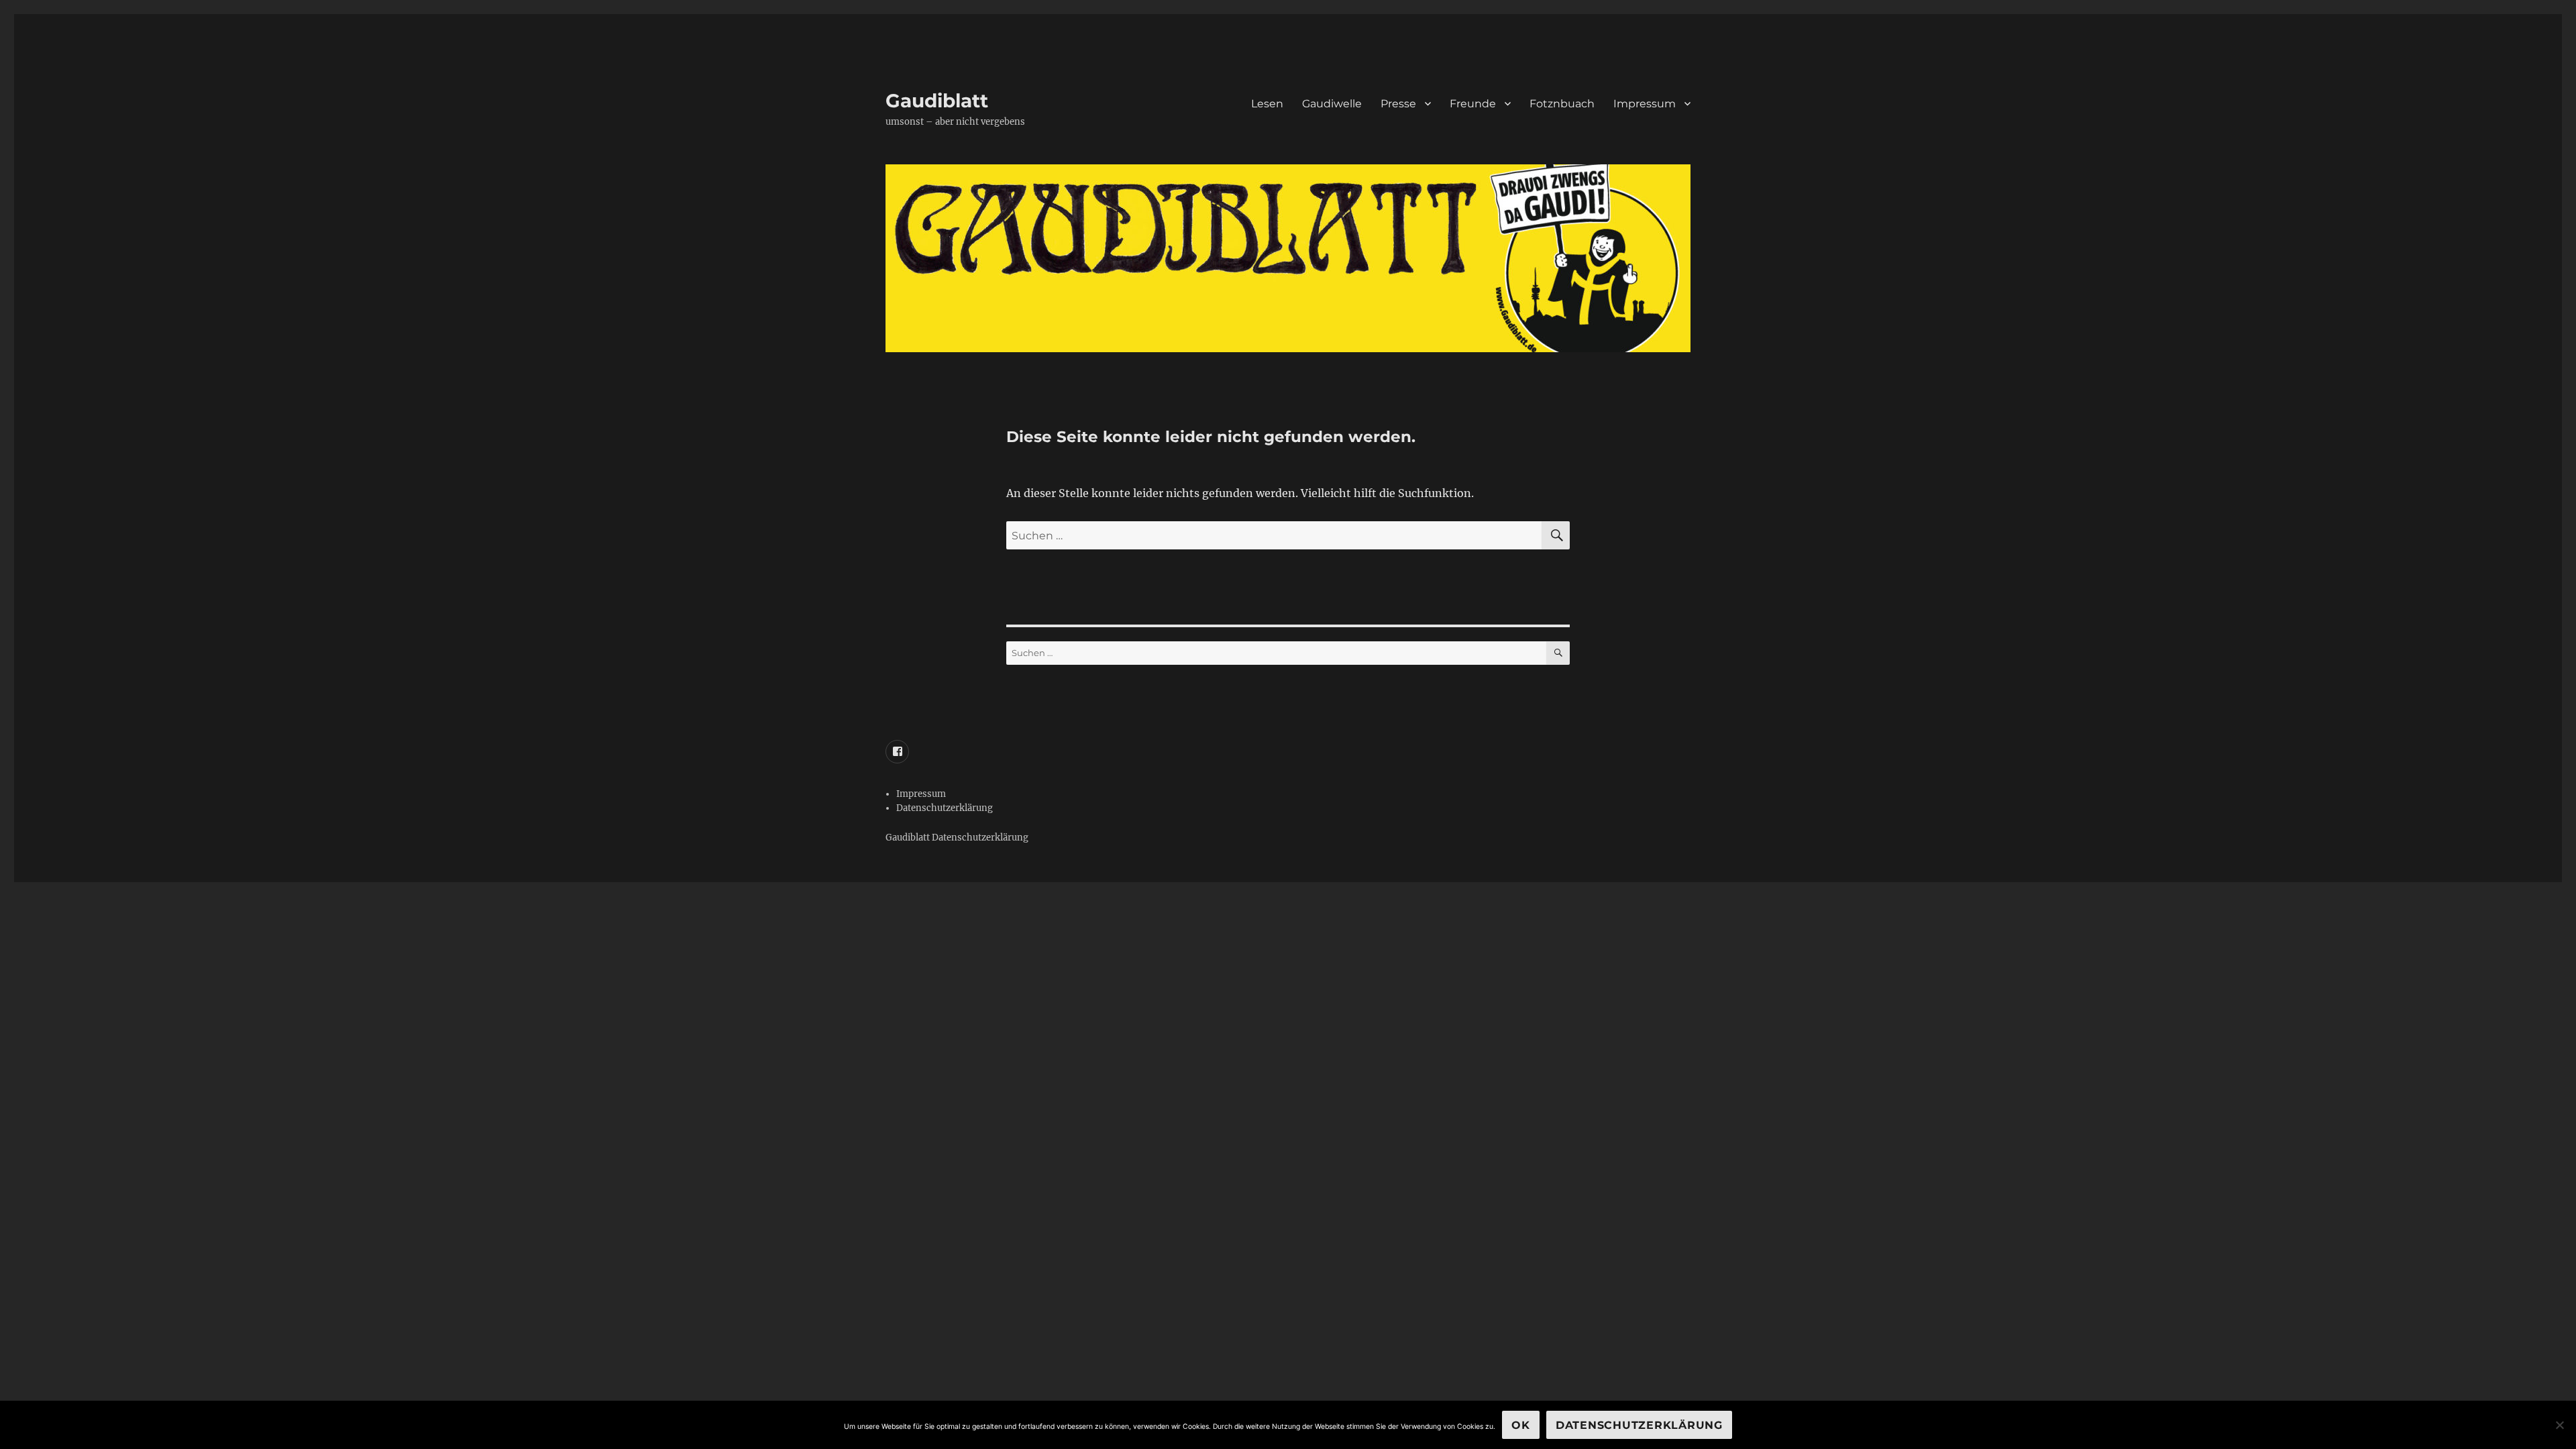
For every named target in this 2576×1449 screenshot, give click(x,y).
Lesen (1267, 104)
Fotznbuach (1562, 104)
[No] (2559, 1425)
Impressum (1645, 104)
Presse (1398, 104)
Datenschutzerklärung (945, 808)
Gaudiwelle (1332, 104)
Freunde (1473, 104)
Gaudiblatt (937, 101)
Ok (1521, 1425)
